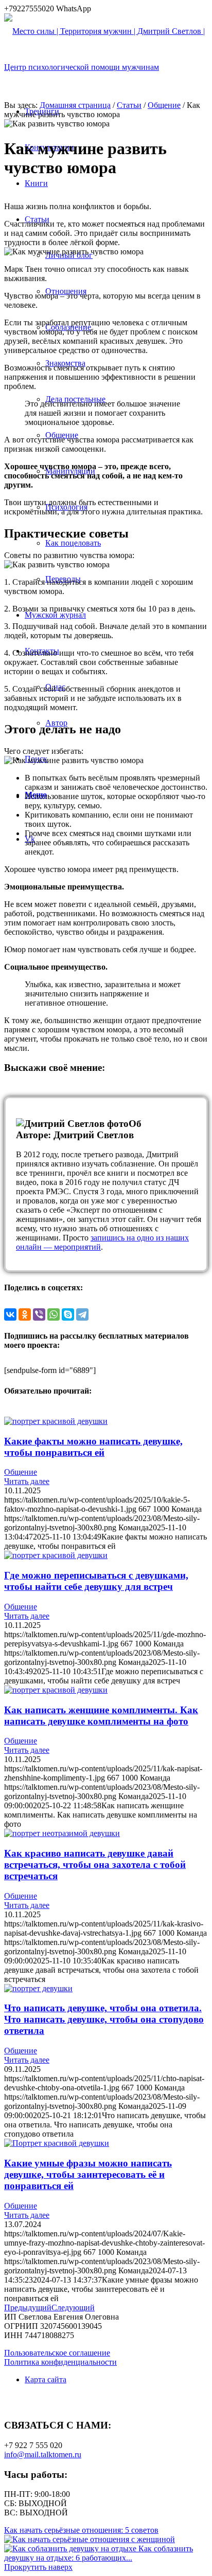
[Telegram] (82, 1314)
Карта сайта (46, 2379)
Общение (164, 105)
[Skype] (68, 1314)
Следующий (73, 2308)
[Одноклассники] (25, 1314)
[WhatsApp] (54, 1314)
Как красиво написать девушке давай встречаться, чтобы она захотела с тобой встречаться (95, 1865)
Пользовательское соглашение (57, 2353)
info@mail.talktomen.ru (43, 2454)
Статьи (129, 105)
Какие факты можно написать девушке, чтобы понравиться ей (93, 1447)
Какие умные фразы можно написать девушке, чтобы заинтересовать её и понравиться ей (88, 2174)
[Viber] (39, 1314)
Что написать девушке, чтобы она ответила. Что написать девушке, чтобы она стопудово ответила (104, 2019)
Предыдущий (28, 2308)
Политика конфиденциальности (60, 2362)
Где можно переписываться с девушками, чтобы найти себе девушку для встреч (96, 1581)
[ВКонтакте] (10, 1314)
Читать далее (27, 1481)
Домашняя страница (75, 105)
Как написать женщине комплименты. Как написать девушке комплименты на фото (101, 1716)
